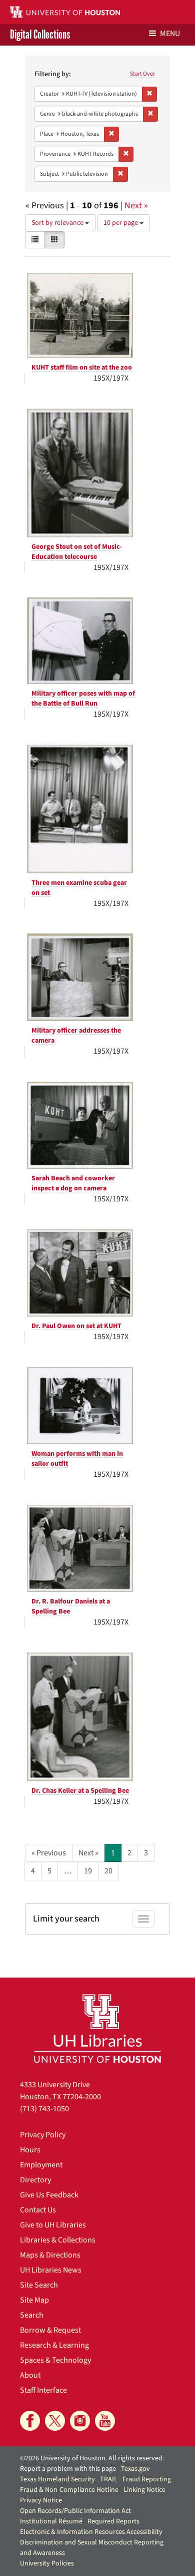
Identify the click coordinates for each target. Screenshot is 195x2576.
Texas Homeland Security (57, 2479)
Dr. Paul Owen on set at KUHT (76, 1326)
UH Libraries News (51, 2270)
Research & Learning (54, 2345)
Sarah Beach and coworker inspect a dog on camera (73, 1183)
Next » (136, 206)
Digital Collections (40, 35)
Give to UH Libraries (53, 2225)
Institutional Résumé (51, 2521)
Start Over (142, 74)
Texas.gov (135, 2469)
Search (32, 2315)
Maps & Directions (50, 2255)
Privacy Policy (43, 2135)
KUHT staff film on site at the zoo (82, 368)
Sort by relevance (58, 223)
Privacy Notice (41, 2500)
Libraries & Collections (58, 2240)
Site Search (39, 2285)
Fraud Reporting (147, 2479)
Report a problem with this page (68, 2469)
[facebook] (30, 2421)
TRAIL (109, 2479)
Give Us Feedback (49, 2195)
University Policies (47, 2563)
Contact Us (38, 2210)
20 (108, 1871)
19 (88, 1871)
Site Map (34, 2300)
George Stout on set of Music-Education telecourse (77, 552)
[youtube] (105, 2421)
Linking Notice (144, 2490)
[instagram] (80, 2421)
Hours (30, 2150)
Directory (35, 2180)
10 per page (121, 223)
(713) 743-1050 (44, 2109)
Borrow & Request (50, 2330)
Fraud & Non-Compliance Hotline (69, 2490)
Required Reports (113, 2521)
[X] (55, 2421)
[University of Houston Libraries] (97, 2028)
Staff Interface (43, 2390)
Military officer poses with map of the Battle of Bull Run (83, 699)
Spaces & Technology (55, 2360)
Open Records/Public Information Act (75, 2511)
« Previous (49, 1853)
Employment (41, 2165)
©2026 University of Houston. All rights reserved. (92, 2458)
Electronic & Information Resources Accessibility (91, 2532)
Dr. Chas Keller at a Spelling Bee (80, 1791)
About (30, 2375)
